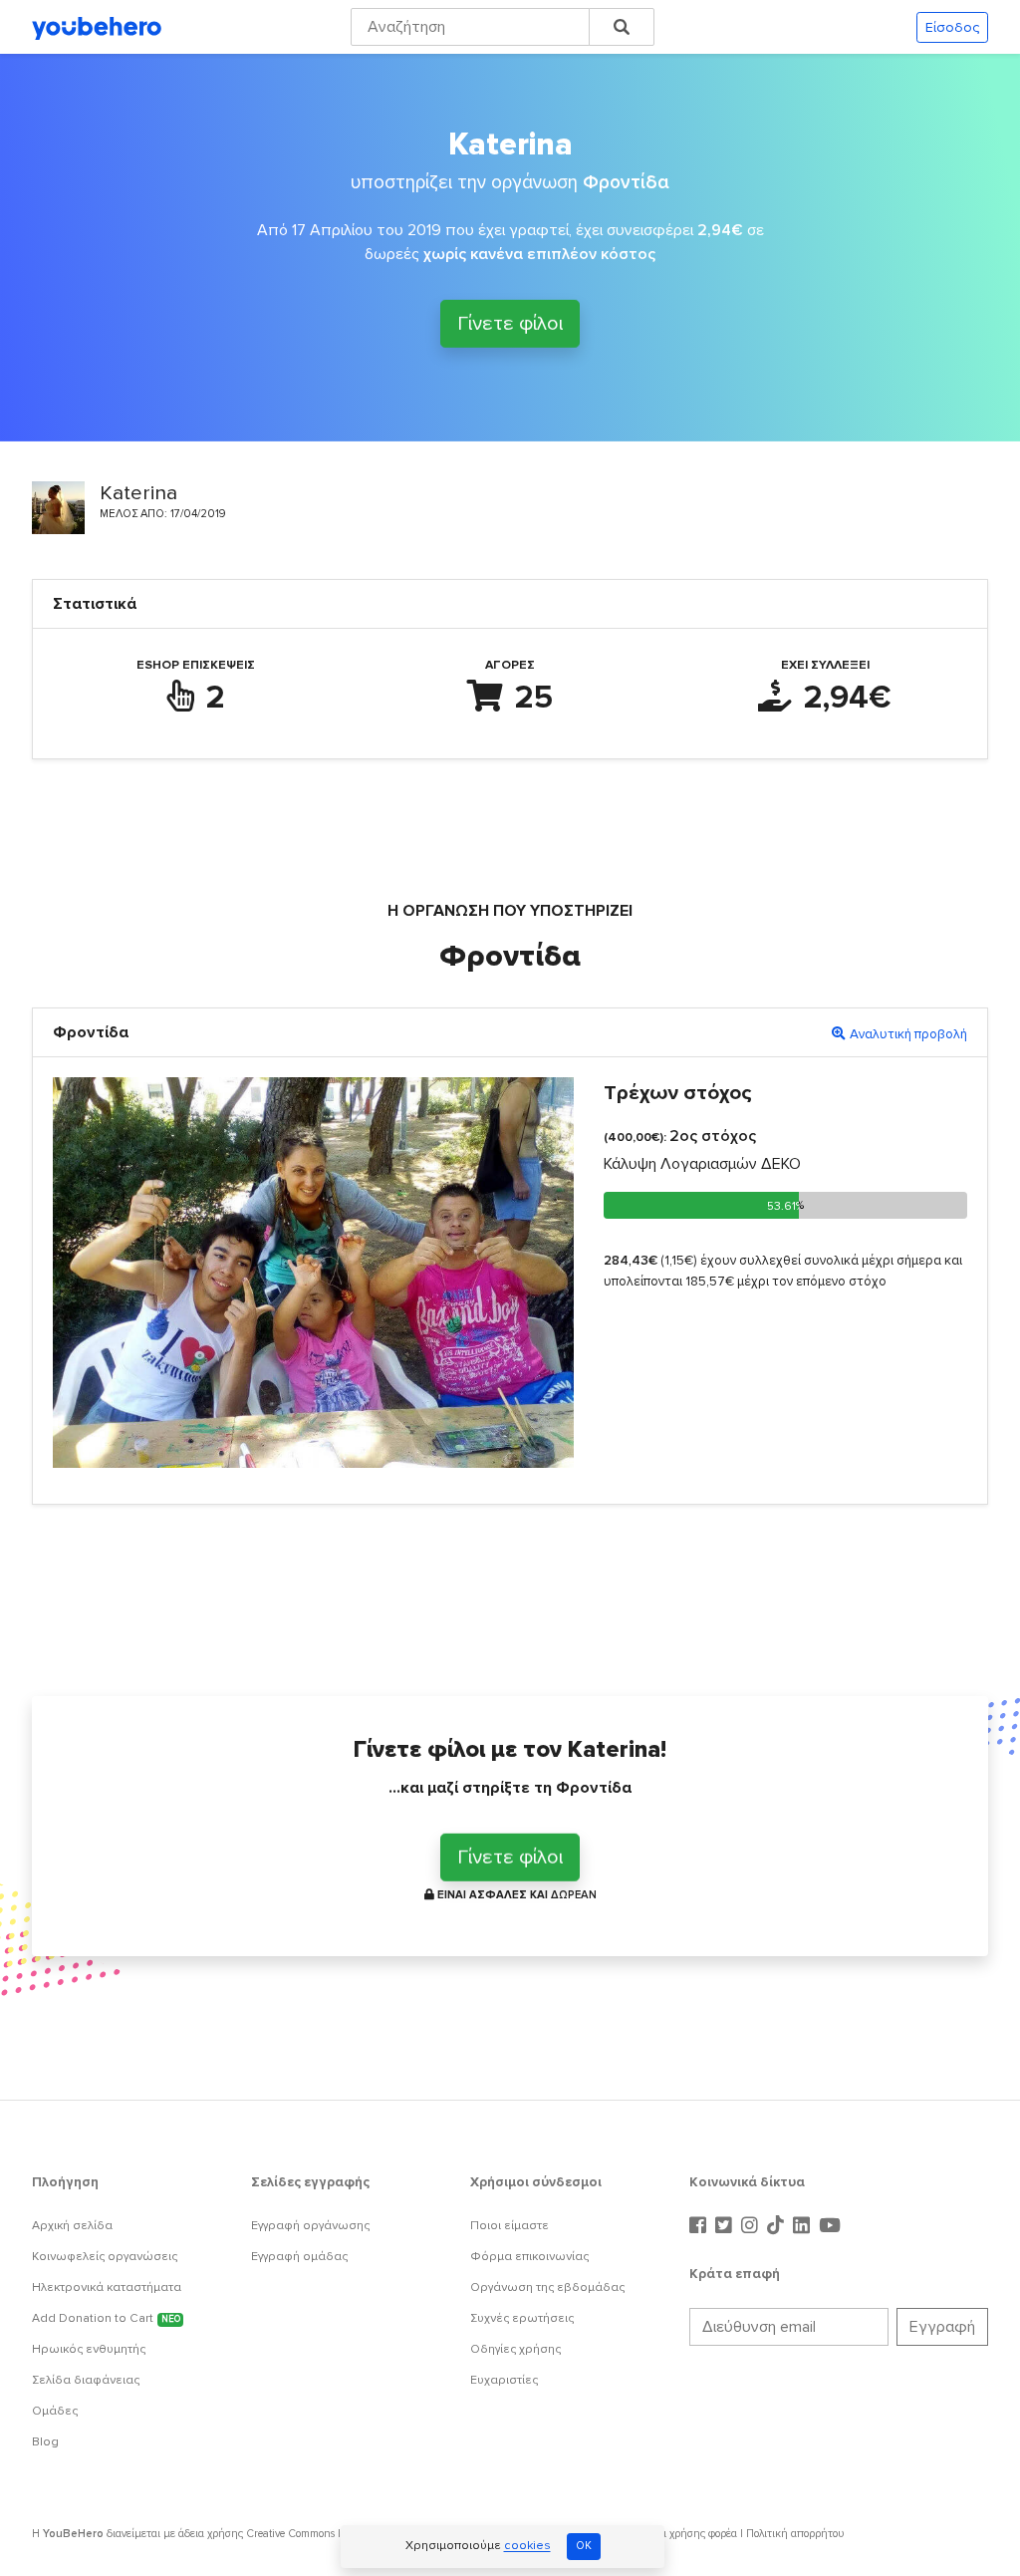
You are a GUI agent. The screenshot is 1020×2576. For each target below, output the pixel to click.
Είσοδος (952, 27)
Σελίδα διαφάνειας (86, 2380)
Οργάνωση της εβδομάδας (547, 2288)
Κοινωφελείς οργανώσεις (105, 2257)
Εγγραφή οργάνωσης (310, 2226)
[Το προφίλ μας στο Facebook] (700, 2226)
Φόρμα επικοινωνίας (529, 2257)
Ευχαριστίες (504, 2380)
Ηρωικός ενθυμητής (89, 2349)
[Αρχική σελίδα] (97, 27)
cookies (527, 2547)
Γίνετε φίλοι (510, 322)
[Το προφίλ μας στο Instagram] (752, 2226)
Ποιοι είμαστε (510, 2226)
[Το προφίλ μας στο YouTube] (830, 2226)
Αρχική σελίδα (72, 2226)
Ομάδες (55, 2411)
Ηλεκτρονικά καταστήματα (107, 2288)
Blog (45, 2442)
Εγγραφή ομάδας (299, 2257)
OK (584, 2546)
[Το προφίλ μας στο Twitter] (726, 2226)
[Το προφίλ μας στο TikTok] (778, 2226)
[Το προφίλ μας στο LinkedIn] (804, 2226)
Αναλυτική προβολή (908, 1034)
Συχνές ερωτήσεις (522, 2318)
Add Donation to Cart (106, 2318)
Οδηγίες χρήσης (515, 2349)
